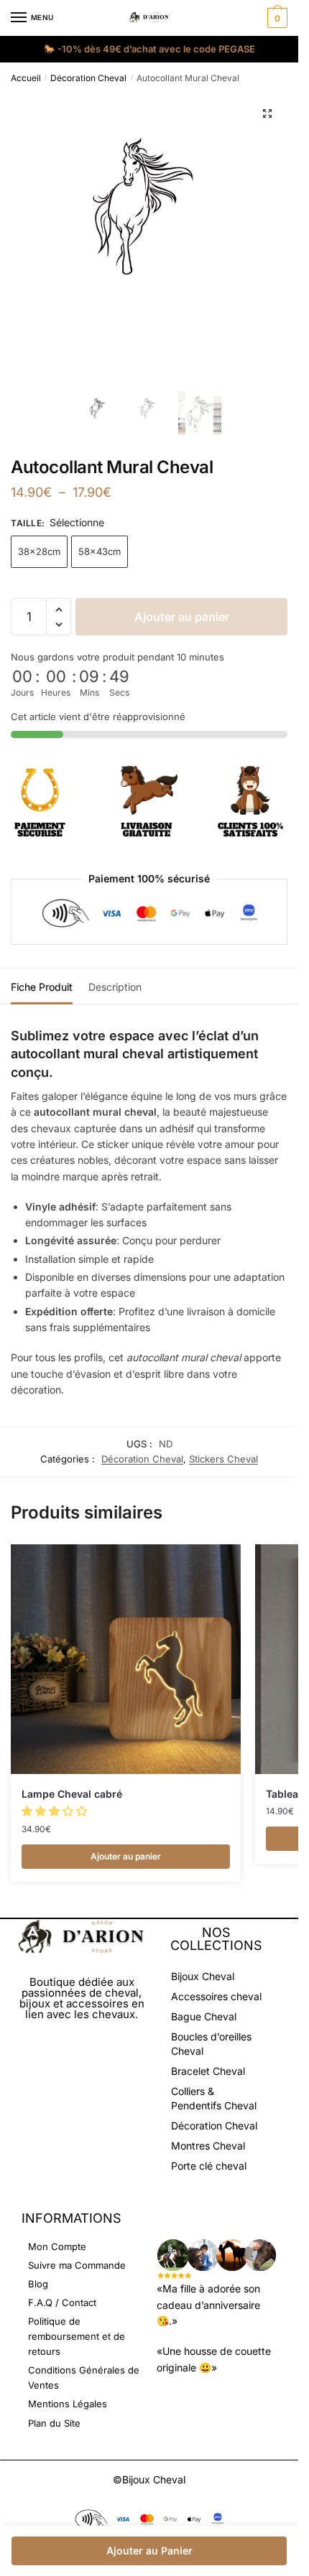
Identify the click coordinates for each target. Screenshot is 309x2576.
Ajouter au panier (182, 617)
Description (115, 987)
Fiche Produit (42, 987)
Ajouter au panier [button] (126, 1856)
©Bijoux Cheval (149, 2479)
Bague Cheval (204, 2016)
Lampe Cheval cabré (72, 1794)
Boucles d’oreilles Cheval (211, 2044)
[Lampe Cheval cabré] (126, 1659)
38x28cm (39, 551)
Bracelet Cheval (208, 2071)
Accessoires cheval (216, 1996)
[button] (267, 113)
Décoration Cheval (88, 78)
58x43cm (100, 551)
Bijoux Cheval (203, 1976)
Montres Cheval (208, 2146)
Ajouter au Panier (149, 2551)
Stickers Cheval (223, 1459)
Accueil (26, 78)
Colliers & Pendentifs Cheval (214, 2098)
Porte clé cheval (209, 2166)
